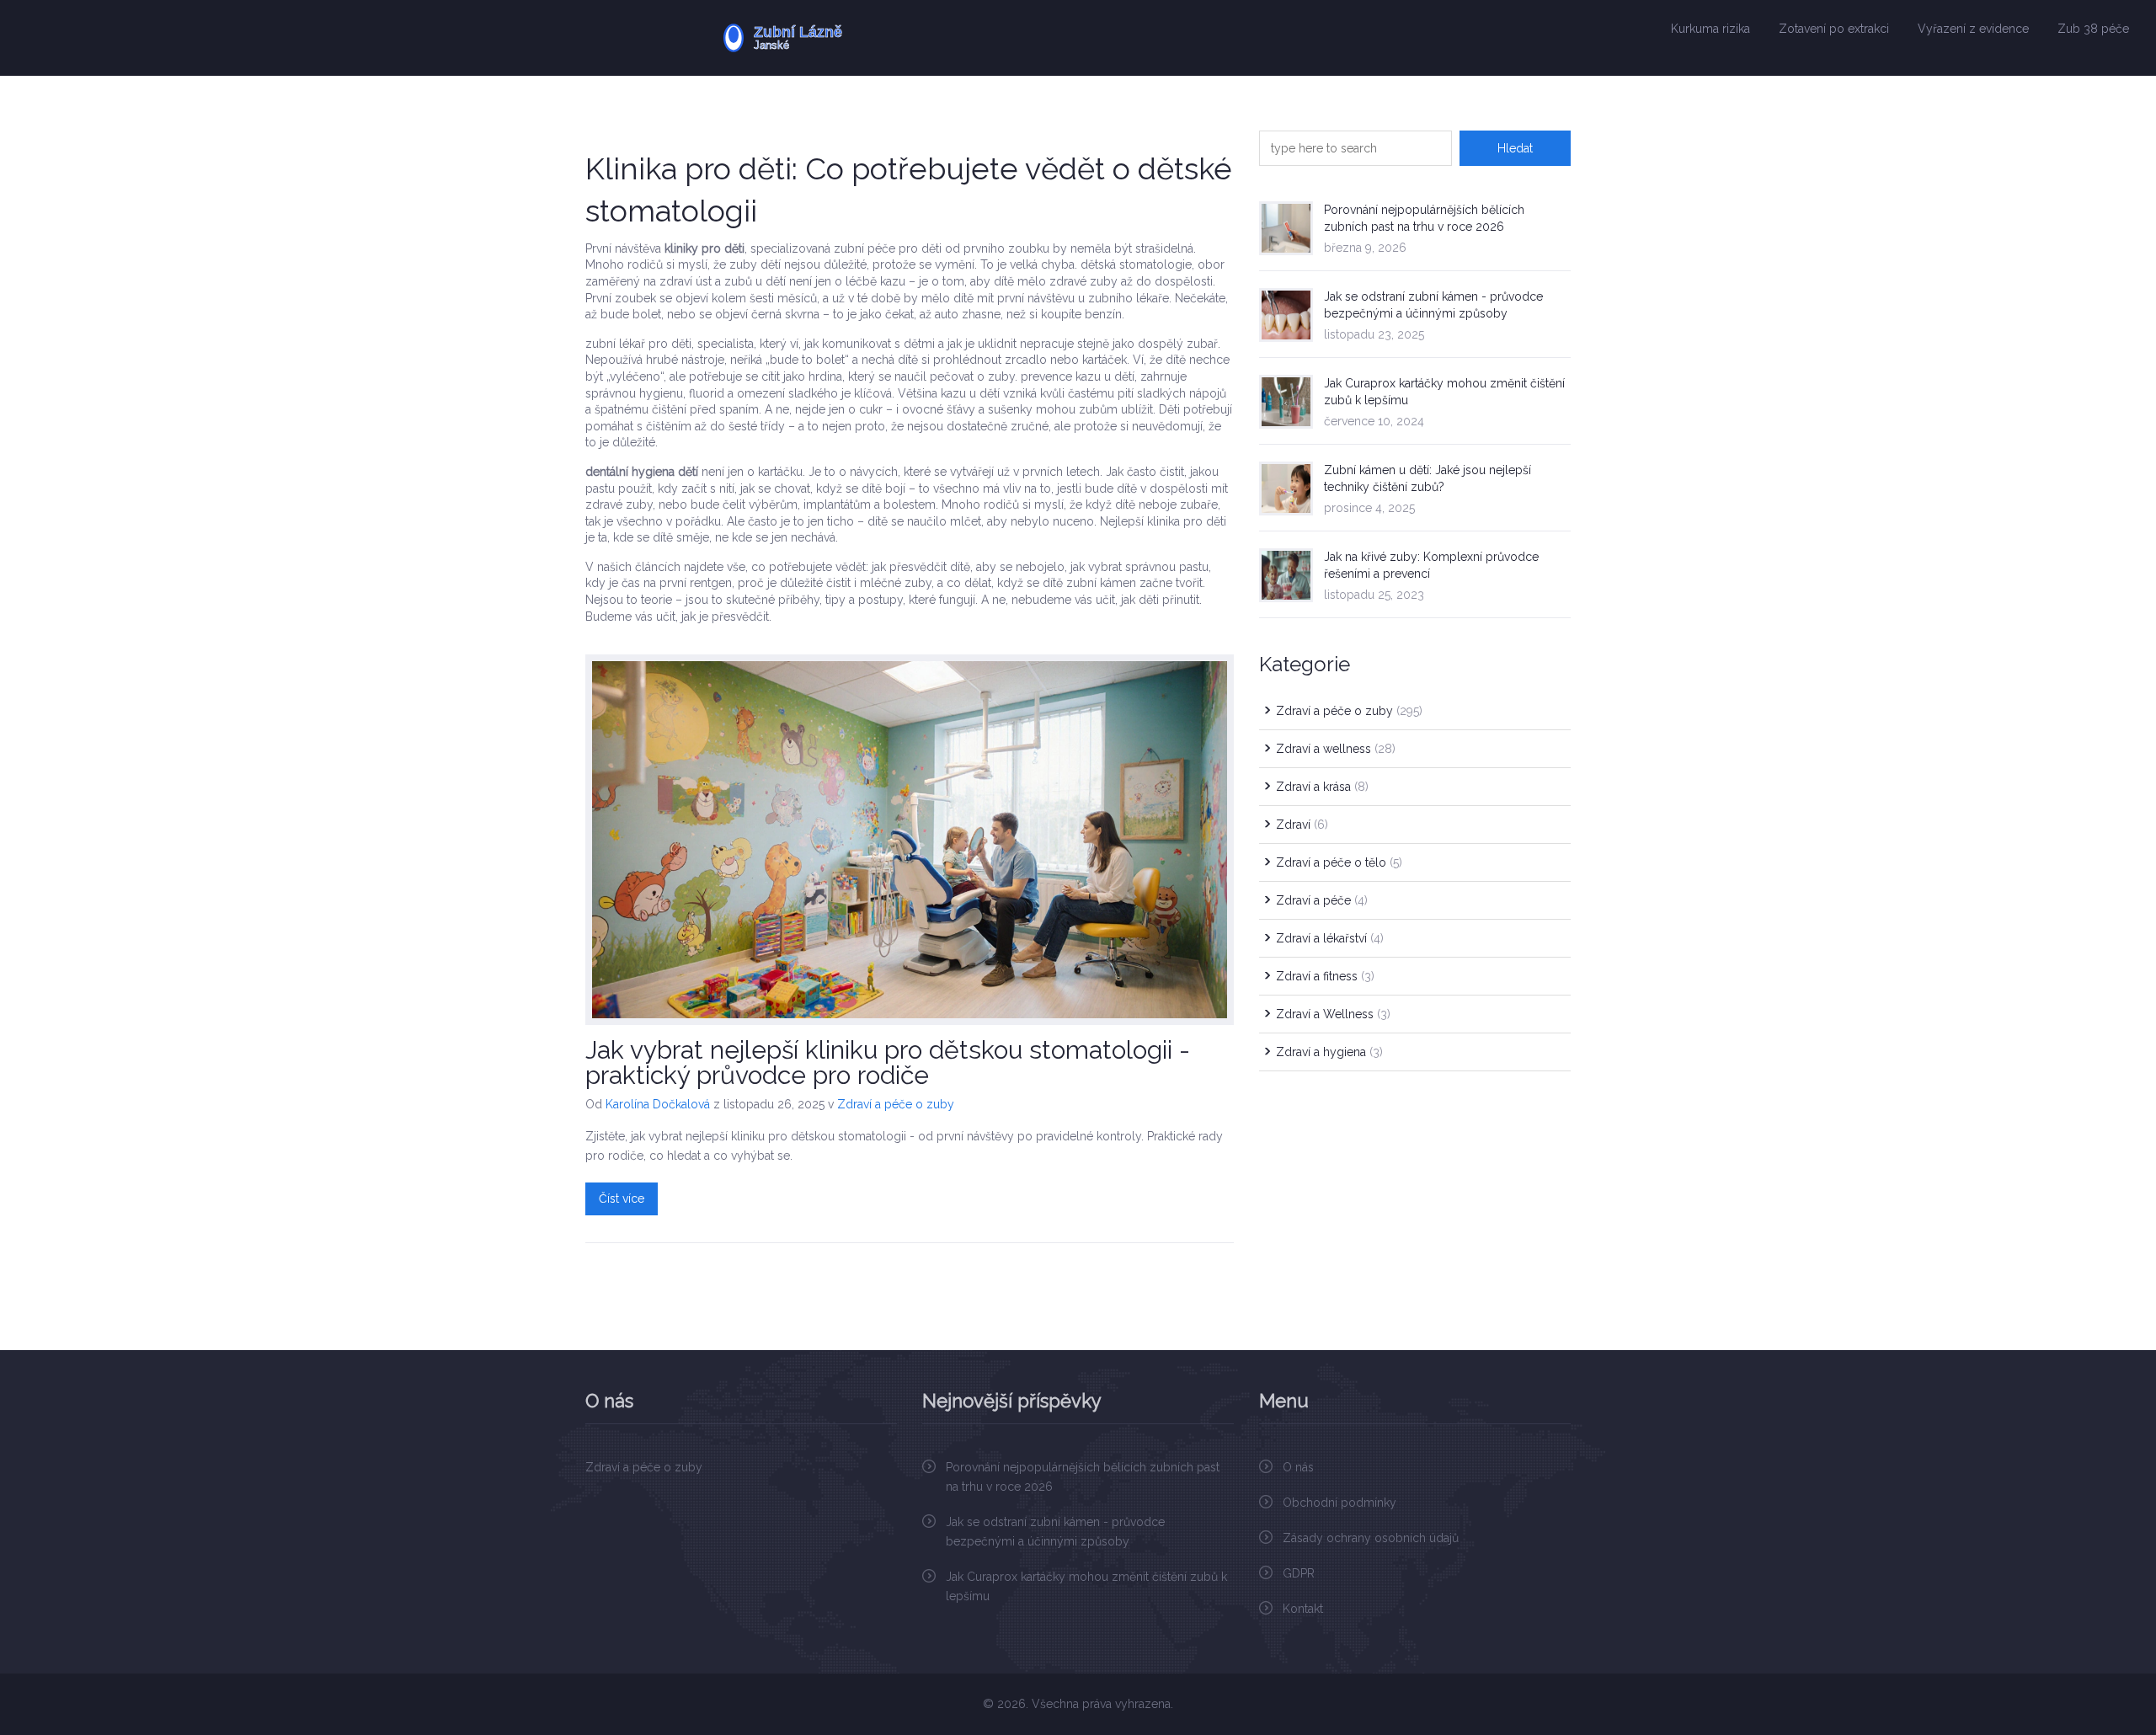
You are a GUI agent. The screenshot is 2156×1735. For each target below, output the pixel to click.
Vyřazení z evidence (1973, 29)
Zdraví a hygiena (1329, 1052)
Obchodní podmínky (1339, 1503)
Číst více (622, 1198)
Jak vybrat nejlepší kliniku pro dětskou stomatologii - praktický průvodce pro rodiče (888, 1062)
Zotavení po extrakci (1834, 29)
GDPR (1299, 1573)
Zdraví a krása (1322, 787)
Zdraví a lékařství (1330, 938)
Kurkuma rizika (1710, 29)
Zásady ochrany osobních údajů (1371, 1538)
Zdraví (1302, 825)
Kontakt (1303, 1609)
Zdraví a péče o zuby (896, 1104)
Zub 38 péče (2093, 29)
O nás (1298, 1467)
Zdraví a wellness (1336, 749)
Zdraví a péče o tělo (1339, 862)
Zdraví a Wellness (1333, 1014)
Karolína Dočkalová (658, 1104)
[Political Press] (835, 38)
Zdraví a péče (1322, 900)
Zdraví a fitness (1325, 976)
